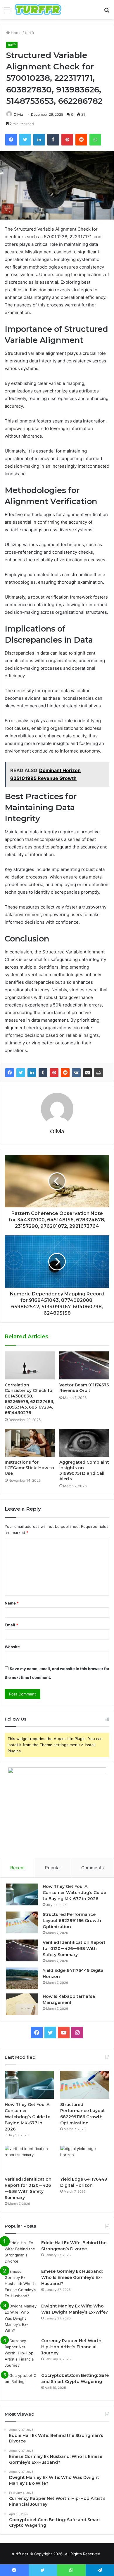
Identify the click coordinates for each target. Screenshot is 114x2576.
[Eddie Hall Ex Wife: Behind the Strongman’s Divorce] (21, 2252)
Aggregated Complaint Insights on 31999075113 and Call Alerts (84, 1471)
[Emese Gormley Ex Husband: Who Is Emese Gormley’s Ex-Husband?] (21, 2284)
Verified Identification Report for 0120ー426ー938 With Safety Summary (74, 1949)
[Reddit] (65, 1073)
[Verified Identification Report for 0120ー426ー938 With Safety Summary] (22, 1950)
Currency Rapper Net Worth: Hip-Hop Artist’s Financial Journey (72, 2347)
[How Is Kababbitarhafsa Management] (22, 2004)
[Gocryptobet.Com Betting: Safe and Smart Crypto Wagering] (21, 2383)
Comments (93, 1868)
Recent (18, 1868)
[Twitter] (21, 1073)
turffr (30, 33)
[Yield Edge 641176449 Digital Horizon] (22, 1978)
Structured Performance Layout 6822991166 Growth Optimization (72, 1921)
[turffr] (38, 10)
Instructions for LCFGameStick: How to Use (29, 1468)
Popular (53, 1868)
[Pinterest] (54, 1073)
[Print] (99, 1073)
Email (11, 1625)
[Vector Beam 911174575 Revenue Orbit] (84, 1365)
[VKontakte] (76, 1073)
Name (12, 1603)
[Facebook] (10, 1073)
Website (12, 1647)
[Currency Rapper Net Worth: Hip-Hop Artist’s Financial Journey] (21, 2353)
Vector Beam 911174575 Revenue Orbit (84, 1388)
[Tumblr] (43, 1073)
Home (16, 33)
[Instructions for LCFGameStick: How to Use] (30, 1443)
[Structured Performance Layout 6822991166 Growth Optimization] (22, 1922)
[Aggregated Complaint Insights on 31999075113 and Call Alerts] (84, 1443)
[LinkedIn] (32, 1073)
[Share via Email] (87, 1073)
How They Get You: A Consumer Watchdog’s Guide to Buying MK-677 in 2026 (74, 1893)
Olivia (18, 114)
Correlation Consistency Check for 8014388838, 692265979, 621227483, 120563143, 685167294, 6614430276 (29, 1399)
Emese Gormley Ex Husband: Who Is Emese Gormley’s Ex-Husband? (72, 2277)
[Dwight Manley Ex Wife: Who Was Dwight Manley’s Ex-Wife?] (21, 2318)
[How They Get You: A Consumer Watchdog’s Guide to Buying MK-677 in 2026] (22, 1894)
